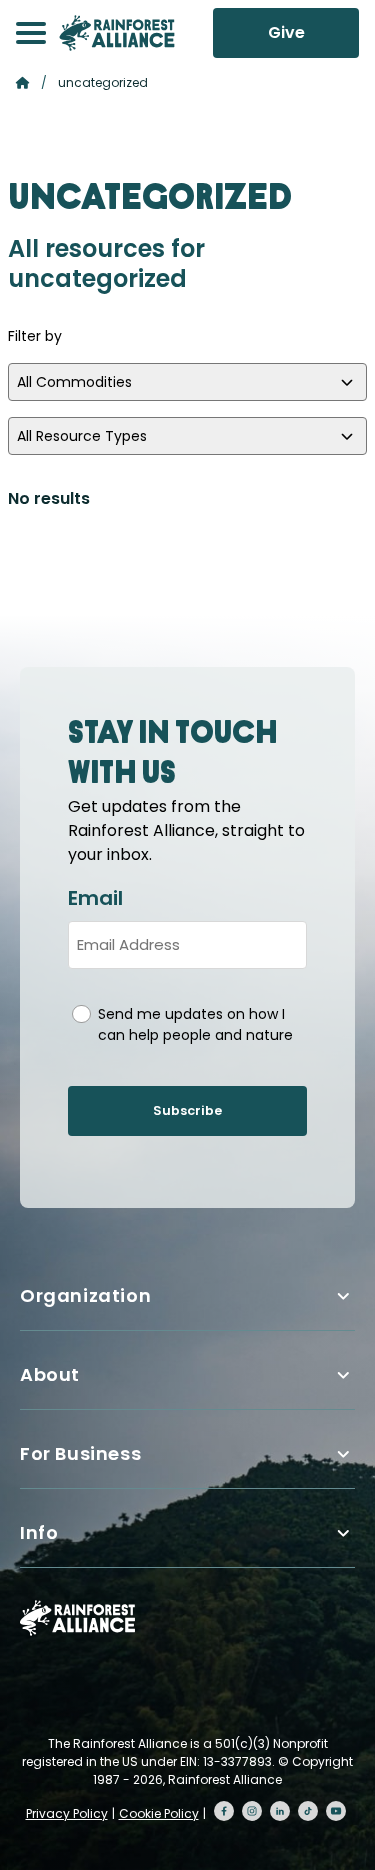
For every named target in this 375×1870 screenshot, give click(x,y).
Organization (85, 1295)
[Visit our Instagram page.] (252, 1811)
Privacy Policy (67, 1813)
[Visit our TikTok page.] (308, 1811)
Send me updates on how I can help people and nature (195, 1024)
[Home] (117, 33)
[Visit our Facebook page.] (224, 1811)
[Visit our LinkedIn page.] (280, 1811)
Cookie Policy (159, 1813)
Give (286, 32)
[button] (31, 33)
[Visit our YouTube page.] (336, 1811)
